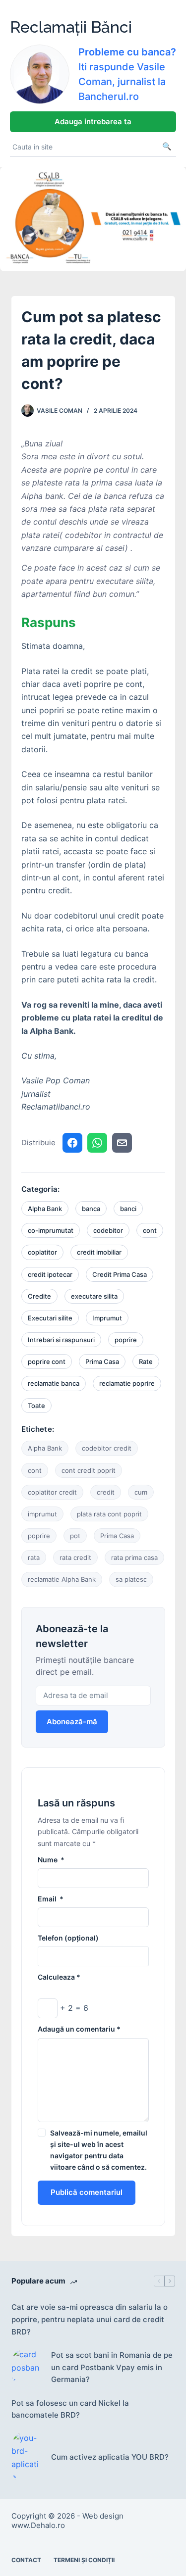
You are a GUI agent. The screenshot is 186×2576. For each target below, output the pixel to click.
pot (75, 1536)
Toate (36, 1406)
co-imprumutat (51, 1230)
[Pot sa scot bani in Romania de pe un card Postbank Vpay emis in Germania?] (26, 2367)
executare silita (94, 1296)
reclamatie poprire (127, 1383)
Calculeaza (59, 1977)
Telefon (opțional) (68, 1938)
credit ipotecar (50, 1274)
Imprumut (107, 1318)
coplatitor (42, 1252)
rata (34, 1557)
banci (128, 1209)
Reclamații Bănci (71, 27)
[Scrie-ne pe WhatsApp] (97, 1143)
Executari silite (50, 1318)
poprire (126, 1340)
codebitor (108, 1230)
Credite (39, 1296)
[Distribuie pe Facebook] (72, 1143)
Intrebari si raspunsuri (61, 1340)
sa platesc (131, 1579)
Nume (51, 1860)
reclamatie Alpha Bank (62, 1579)
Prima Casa (102, 1361)
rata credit (75, 1557)
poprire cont (47, 1361)
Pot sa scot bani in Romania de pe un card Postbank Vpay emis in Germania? (112, 2367)
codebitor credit (107, 1448)
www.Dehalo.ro (38, 2525)
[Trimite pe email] (122, 1143)
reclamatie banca (54, 1383)
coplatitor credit (52, 1492)
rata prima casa (134, 1557)
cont (150, 1230)
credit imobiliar (99, 1252)
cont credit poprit (89, 1470)
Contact (26, 2560)
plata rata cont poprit (109, 1514)
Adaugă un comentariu (79, 2029)
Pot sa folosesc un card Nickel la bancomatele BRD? (70, 2409)
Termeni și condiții (84, 2560)
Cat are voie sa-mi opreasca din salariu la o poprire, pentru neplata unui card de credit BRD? (90, 2319)
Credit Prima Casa (120, 1274)
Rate (146, 1361)
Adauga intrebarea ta (93, 122)
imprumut (42, 1514)
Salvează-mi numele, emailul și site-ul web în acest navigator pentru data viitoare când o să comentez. (99, 2150)
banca (91, 1209)
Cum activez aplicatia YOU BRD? (110, 2457)
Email (51, 1899)
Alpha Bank (45, 1209)
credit (106, 1492)
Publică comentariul (87, 2192)
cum (141, 1492)
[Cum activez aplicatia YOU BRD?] (26, 2458)
